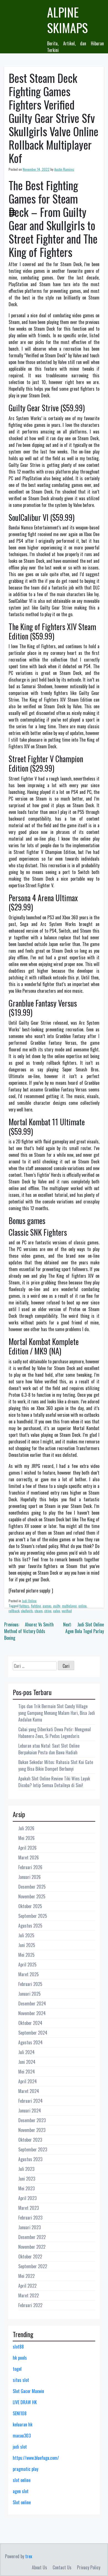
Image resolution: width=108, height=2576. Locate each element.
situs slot (21, 2380)
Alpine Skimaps (67, 20)
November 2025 (32, 1896)
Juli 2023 (26, 2169)
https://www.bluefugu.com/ (36, 2458)
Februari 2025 (30, 1984)
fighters (24, 1606)
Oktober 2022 (30, 2257)
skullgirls (27, 1611)
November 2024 (32, 2013)
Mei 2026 (26, 1838)
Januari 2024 (30, 2111)
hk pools (20, 2358)
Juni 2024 (27, 2062)
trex (29, 2556)
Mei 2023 (26, 2188)
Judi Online (29, 1601)
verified (67, 1611)
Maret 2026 (29, 1857)
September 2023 (33, 2149)
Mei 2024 (27, 2072)
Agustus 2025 (30, 1926)
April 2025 (27, 1965)
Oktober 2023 (30, 2140)
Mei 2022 (26, 2276)
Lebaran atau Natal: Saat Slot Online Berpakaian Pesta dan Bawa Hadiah (49, 1749)
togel (17, 2369)
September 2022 (33, 2266)
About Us (39, 2567)
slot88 (18, 2347)
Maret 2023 (29, 2208)
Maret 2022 (29, 2295)
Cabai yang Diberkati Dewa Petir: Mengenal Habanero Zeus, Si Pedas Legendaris (55, 1733)
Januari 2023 (29, 2227)
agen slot (21, 2491)
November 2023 (32, 2130)
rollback (14, 1611)
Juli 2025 (26, 1935)
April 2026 (27, 1848)
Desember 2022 (32, 2237)
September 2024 (33, 2033)
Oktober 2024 (30, 2023)
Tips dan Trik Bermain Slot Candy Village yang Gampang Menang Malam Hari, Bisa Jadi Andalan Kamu (57, 1713)
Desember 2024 (32, 2003)
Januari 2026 (29, 1877)
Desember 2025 (32, 1887)
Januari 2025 (29, 1994)
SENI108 (20, 2413)
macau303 (22, 2436)
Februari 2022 (30, 2305)
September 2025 (33, 1916)
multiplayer (69, 1606)
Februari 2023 (30, 2218)
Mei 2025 (26, 1955)
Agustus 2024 (30, 2042)
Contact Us (62, 2567)
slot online (22, 2480)
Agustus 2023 (30, 2159)
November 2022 (32, 2247)
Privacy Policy (89, 2567)
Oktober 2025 (30, 1906)
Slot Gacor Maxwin (28, 2391)
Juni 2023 (27, 2179)
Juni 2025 (27, 1945)
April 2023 (27, 2198)
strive (48, 1611)
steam (39, 1611)
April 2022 (27, 2286)
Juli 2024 (26, 2052)
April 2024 (28, 2081)
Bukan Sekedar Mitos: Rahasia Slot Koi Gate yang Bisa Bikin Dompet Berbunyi (56, 1765)
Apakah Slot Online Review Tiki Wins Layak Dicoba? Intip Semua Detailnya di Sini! (54, 1782)
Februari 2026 (30, 1867)
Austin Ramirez (64, 169)
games (47, 1606)
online (83, 1606)
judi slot (20, 2447)
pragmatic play (25, 2469)
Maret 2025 (29, 1974)
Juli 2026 (26, 1828)
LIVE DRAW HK (25, 2402)
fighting (36, 1606)
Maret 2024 (29, 2091)
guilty (57, 1606)
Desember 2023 (32, 2120)
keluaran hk (23, 2424)
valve (57, 1611)
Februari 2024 (30, 2101)
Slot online (22, 2502)
